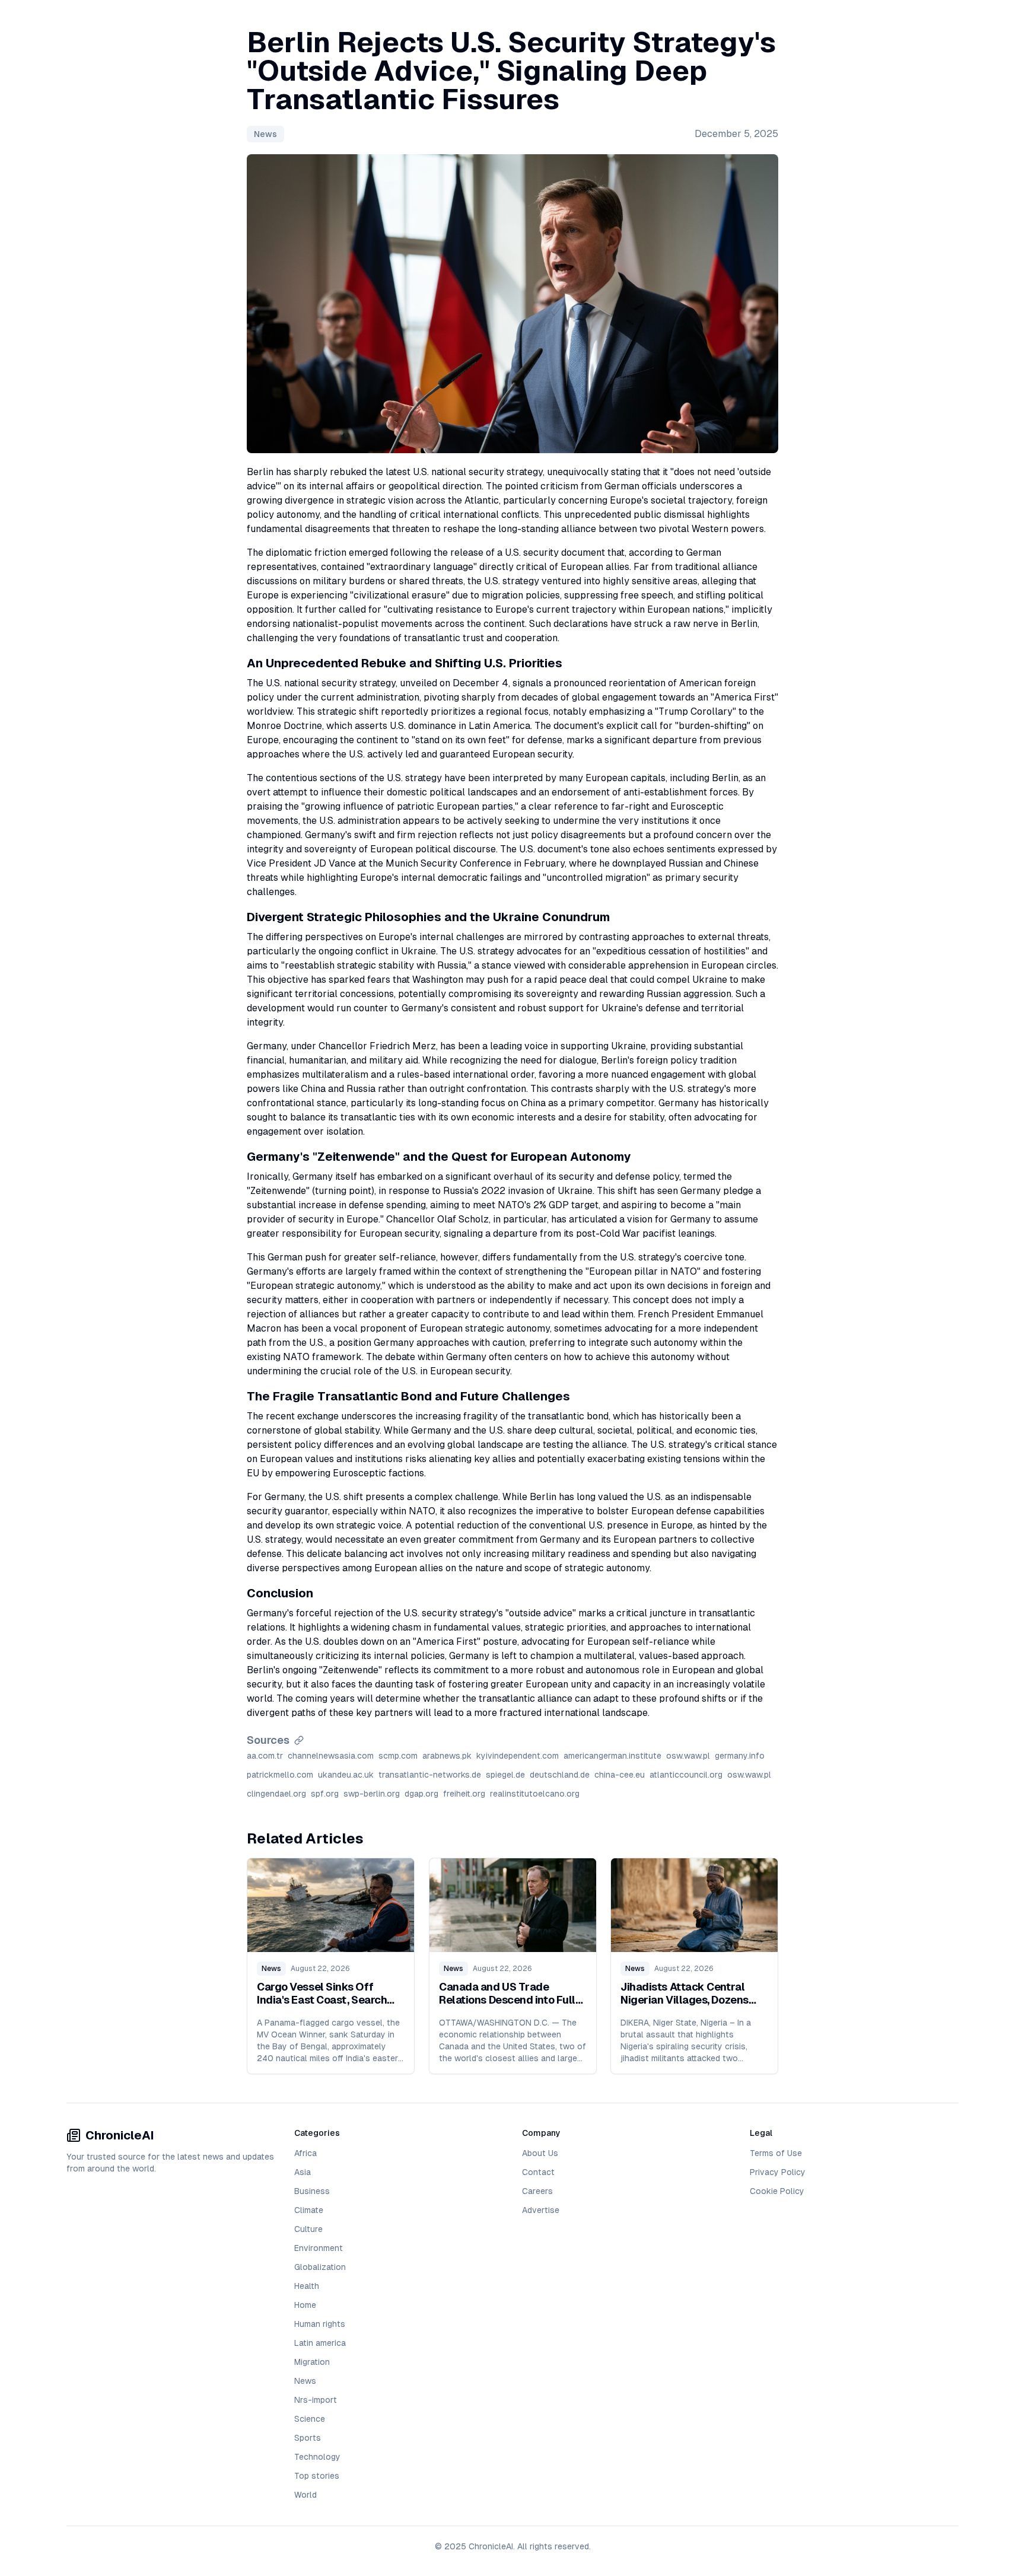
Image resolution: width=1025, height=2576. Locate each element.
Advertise (541, 2210)
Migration (312, 2362)
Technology (317, 2457)
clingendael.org (276, 1794)
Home (305, 2305)
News (265, 134)
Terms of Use (776, 2153)
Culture (308, 2229)
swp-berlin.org (372, 1794)
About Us (540, 2153)
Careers (537, 2191)
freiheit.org (464, 1794)
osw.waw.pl (688, 1756)
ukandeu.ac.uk (346, 1775)
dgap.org (421, 1794)
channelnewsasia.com (331, 1756)
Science (310, 2419)
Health (307, 2286)
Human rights (320, 2324)
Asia (303, 2172)
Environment (319, 2248)
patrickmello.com (280, 1775)
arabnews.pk (447, 1756)
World (305, 2495)
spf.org (325, 1794)
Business (312, 2191)
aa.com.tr (265, 1756)
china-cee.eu (620, 1775)
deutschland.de (560, 1775)
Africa (305, 2153)
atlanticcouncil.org (686, 1775)
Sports (308, 2438)
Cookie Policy (777, 2191)
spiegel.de (505, 1775)
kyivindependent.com (518, 1756)
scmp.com (398, 1756)
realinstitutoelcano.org (535, 1794)
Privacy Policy (778, 2172)
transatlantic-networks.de (430, 1775)
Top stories (317, 2476)
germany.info (740, 1756)
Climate (309, 2210)
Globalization (320, 2267)
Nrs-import (316, 2400)
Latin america (320, 2343)
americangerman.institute (612, 1756)
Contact (538, 2172)
